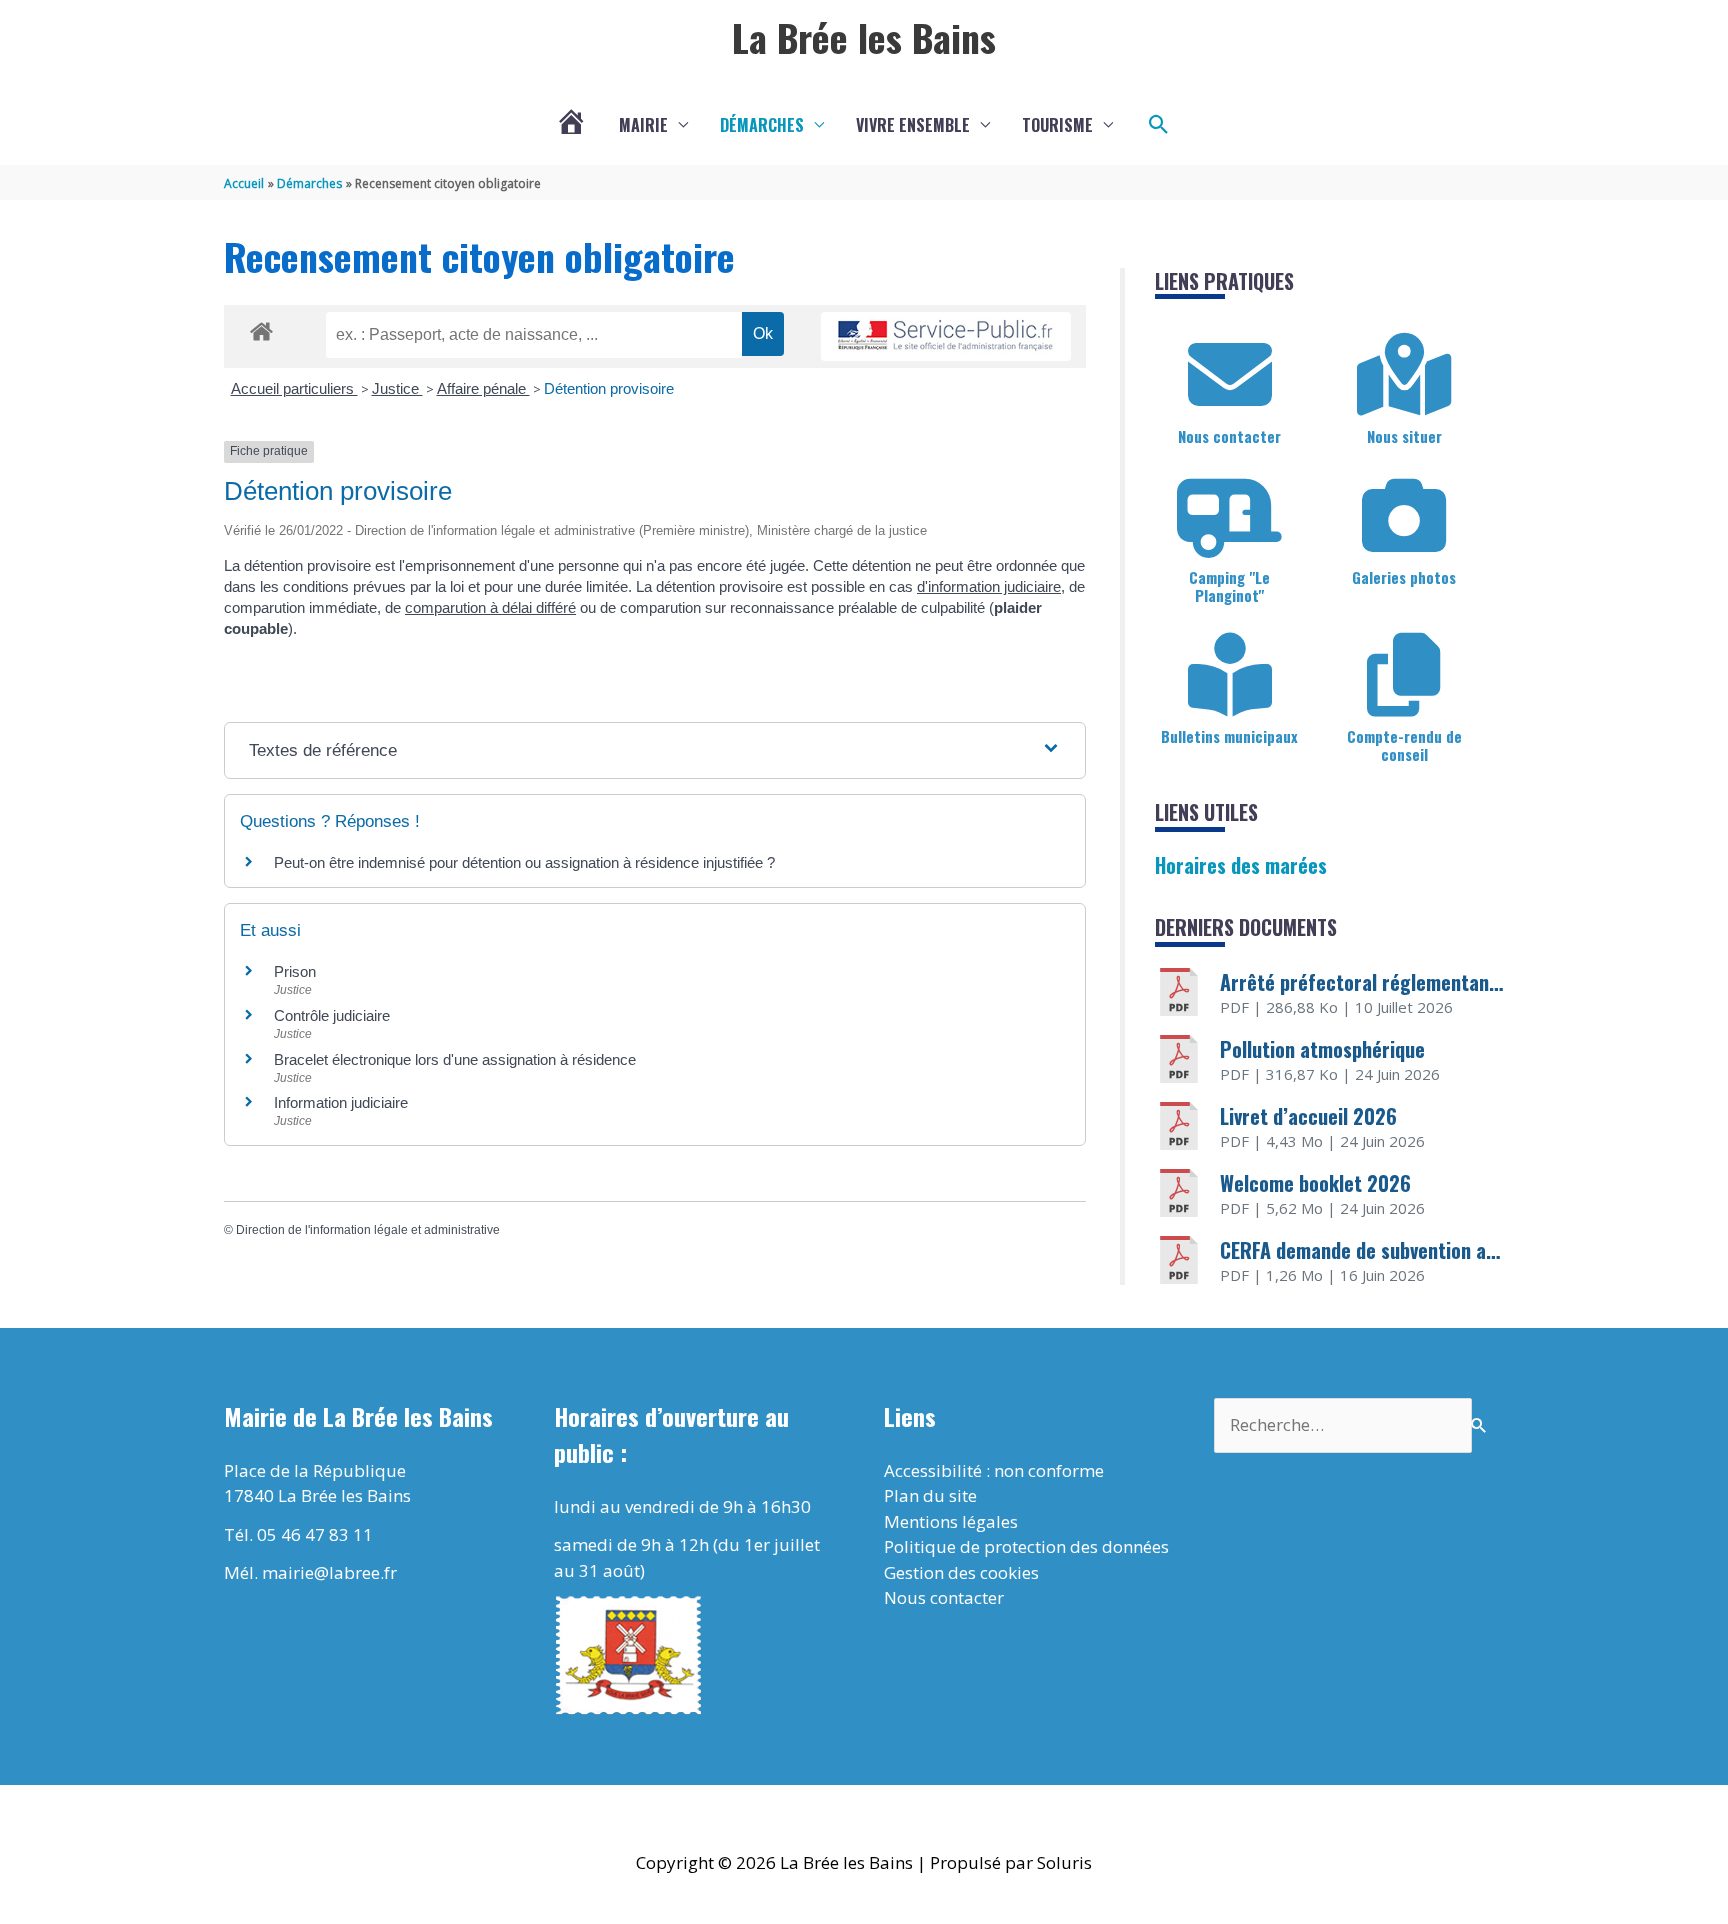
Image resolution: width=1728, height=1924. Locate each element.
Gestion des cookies (961, 1572)
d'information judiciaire (989, 586)
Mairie (643, 125)
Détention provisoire (609, 388)
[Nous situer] (1404, 375)
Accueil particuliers (294, 388)
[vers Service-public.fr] (946, 336)
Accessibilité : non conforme (994, 1470)
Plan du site (930, 1495)
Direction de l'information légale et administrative (368, 1230)
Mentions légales (951, 1521)
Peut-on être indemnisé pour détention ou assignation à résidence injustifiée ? (524, 862)
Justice (397, 388)
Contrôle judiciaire (332, 1015)
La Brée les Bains (864, 37)
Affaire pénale (483, 388)
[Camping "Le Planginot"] (1230, 516)
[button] (1159, 125)
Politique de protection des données (1026, 1546)
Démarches (762, 125)
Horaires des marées (1241, 865)
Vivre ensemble (913, 125)
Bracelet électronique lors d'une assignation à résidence (455, 1059)
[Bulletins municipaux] (1230, 675)
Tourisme (1057, 125)
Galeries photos (1404, 577)
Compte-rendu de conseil (1404, 745)
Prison (295, 971)
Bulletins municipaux (1229, 736)
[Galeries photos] (1404, 516)
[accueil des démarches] (261, 328)
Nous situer (1404, 436)
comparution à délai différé (490, 607)
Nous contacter (1229, 436)
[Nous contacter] (1230, 375)
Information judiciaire (341, 1102)
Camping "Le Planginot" (1229, 586)
